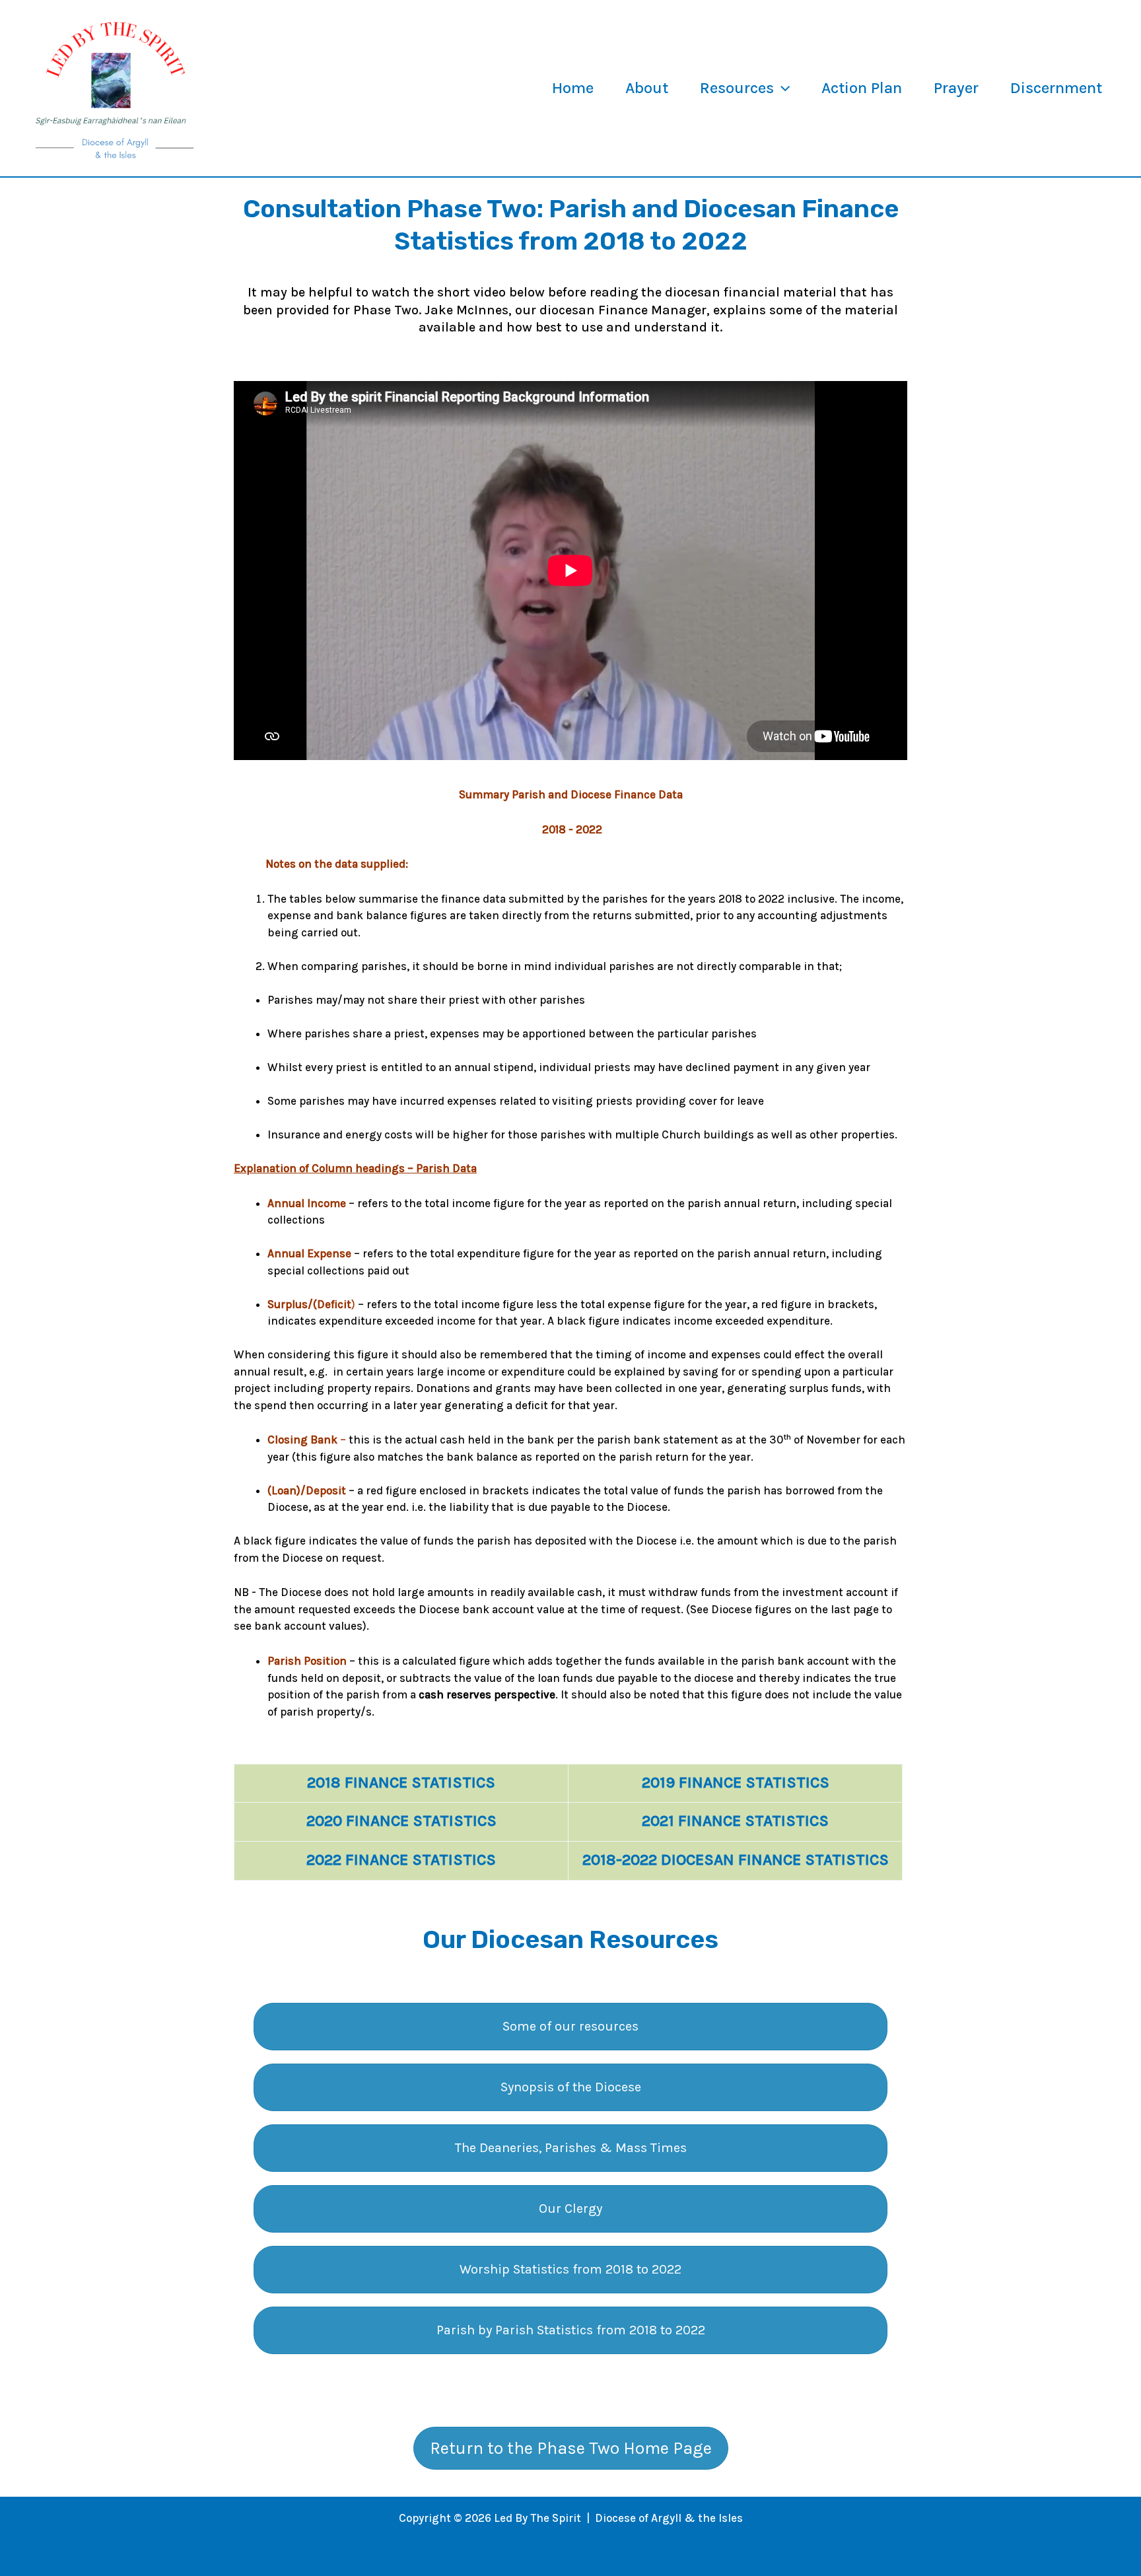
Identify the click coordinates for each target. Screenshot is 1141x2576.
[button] (782, 88)
